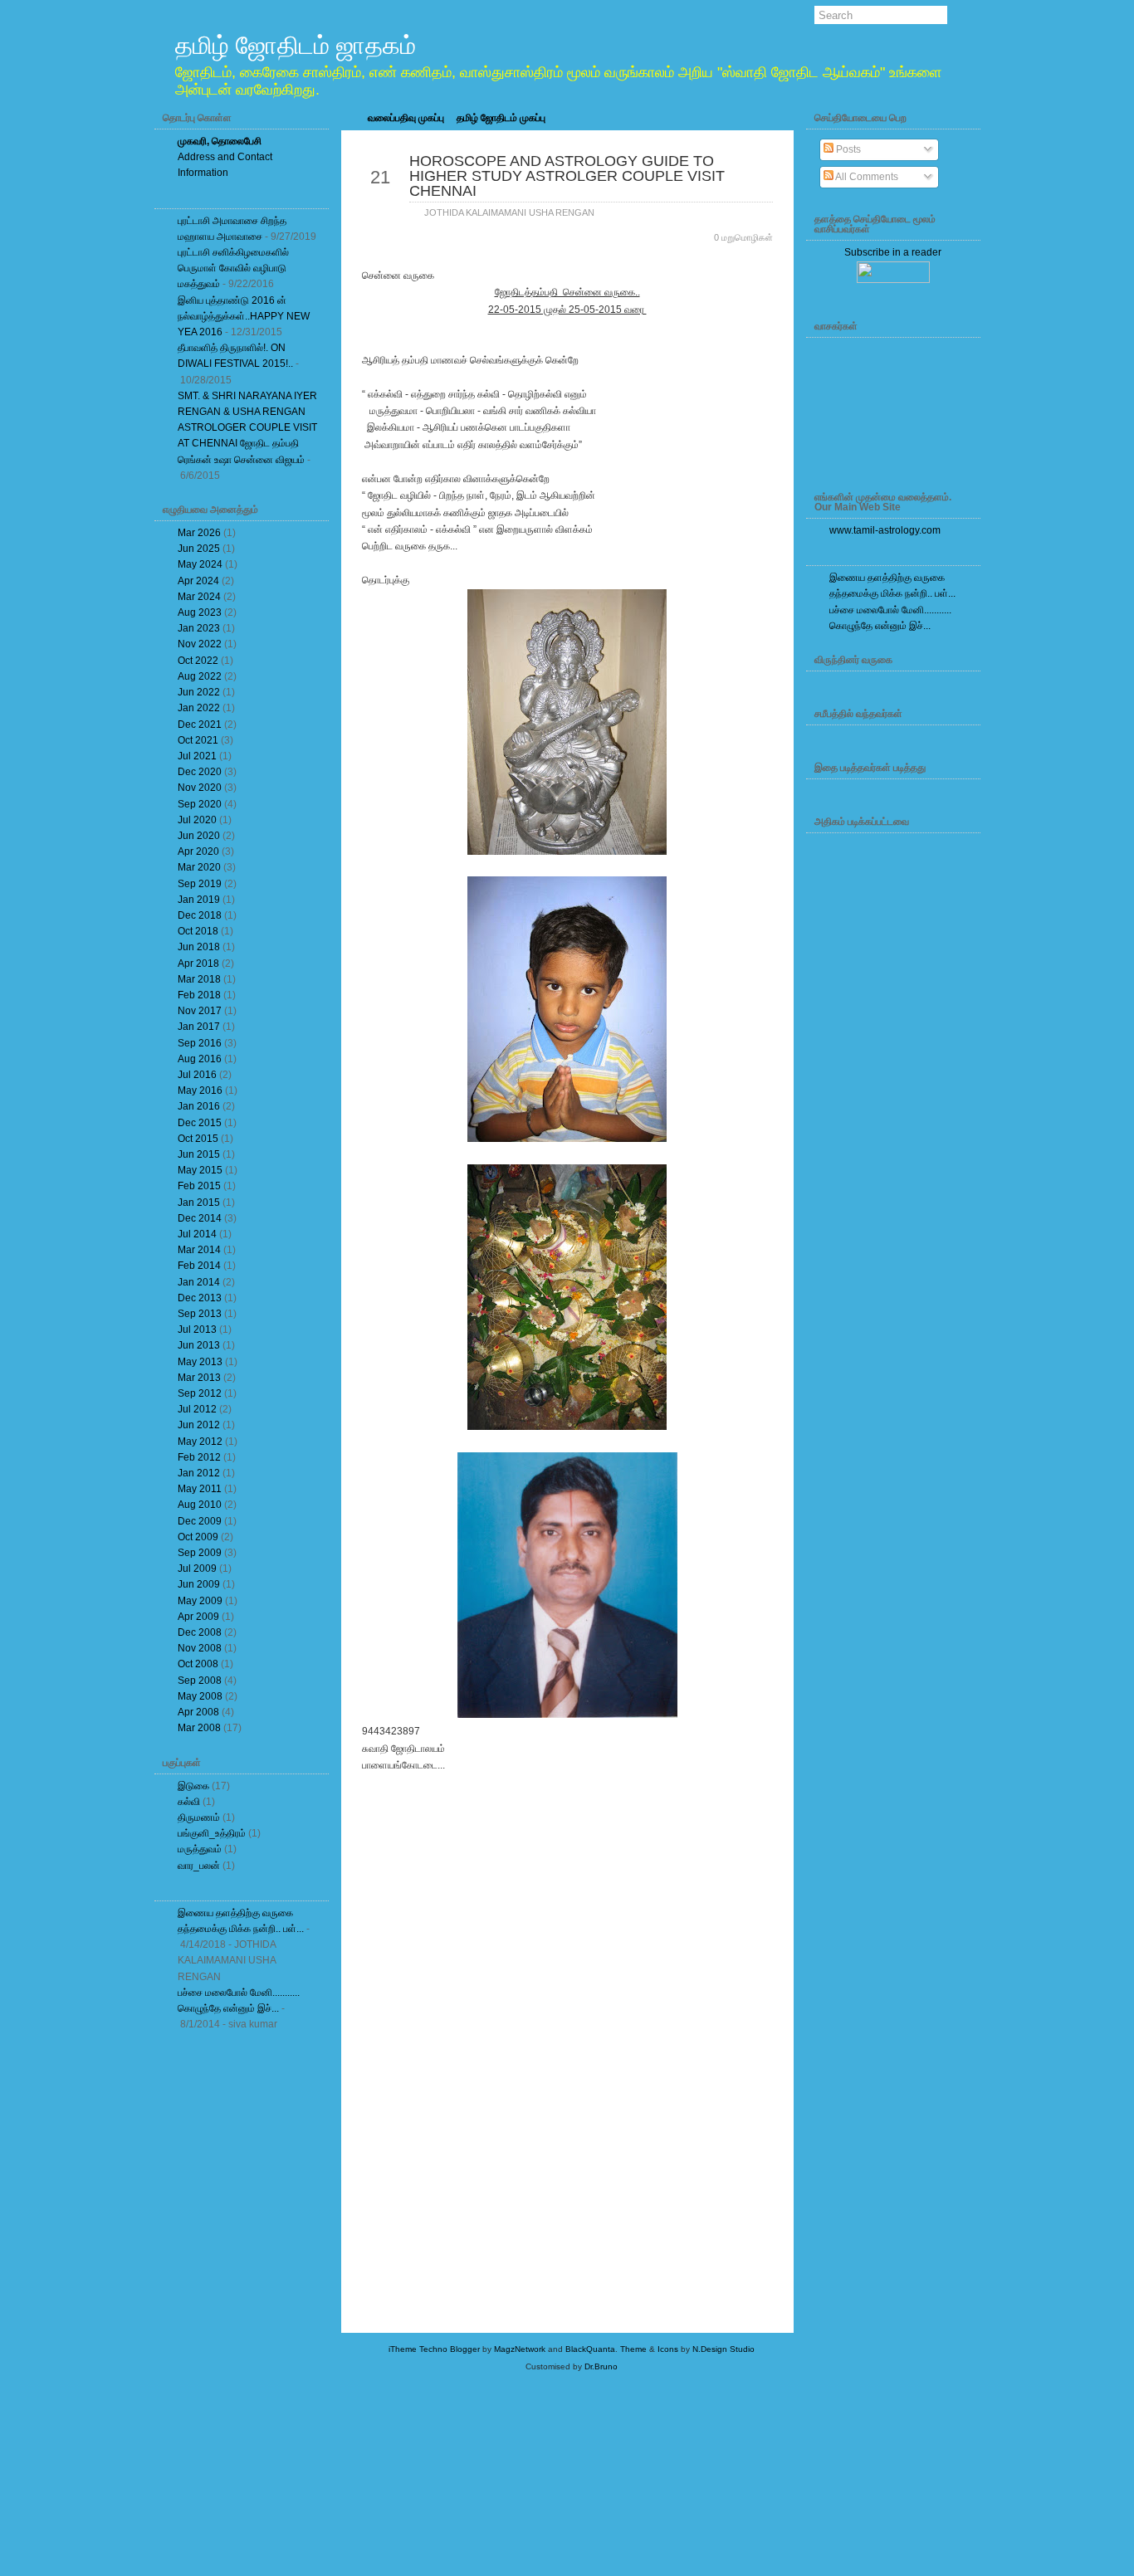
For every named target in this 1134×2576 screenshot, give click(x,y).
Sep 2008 (200, 1681)
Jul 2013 (197, 1329)
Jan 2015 (199, 1203)
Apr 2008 (198, 1712)
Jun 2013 (199, 1345)
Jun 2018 (199, 947)
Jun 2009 (199, 1584)
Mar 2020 (199, 867)
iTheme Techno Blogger (434, 2349)
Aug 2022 (200, 676)
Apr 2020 (198, 851)
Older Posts (730, 1812)
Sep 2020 (200, 804)
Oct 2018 (198, 931)
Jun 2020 (199, 836)
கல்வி (189, 1802)
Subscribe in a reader (893, 252)
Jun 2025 (199, 549)
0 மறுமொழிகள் (743, 237)
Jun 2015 (199, 1154)
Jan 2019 (199, 900)
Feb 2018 (199, 995)
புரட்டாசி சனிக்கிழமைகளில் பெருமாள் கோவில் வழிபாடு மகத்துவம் (233, 268)
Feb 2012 (199, 1457)
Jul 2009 (197, 1569)
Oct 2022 (198, 661)
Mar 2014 (199, 1250)
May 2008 (200, 1696)
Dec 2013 (200, 1298)
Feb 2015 (199, 1186)
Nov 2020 (200, 788)
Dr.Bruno (601, 2366)
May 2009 (200, 1601)
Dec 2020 (200, 772)
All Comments (866, 177)
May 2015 (200, 1170)
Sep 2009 (200, 1553)
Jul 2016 (197, 1075)
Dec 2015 (200, 1123)
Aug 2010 (200, 1505)
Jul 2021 (197, 756)
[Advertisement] (242, 2293)
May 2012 (200, 1442)
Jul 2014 (197, 1234)
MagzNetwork (520, 2349)
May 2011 (200, 1489)
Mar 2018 (199, 979)
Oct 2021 (198, 740)
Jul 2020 (197, 820)
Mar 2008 (199, 1728)
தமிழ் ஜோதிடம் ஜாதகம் (296, 45)
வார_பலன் (199, 1866)
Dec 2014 (200, 1218)
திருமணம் (199, 1817)
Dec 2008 (200, 1632)
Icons (668, 2349)
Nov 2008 (200, 1648)
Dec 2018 (200, 915)
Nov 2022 (200, 644)
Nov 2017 (200, 1011)
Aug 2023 (200, 612)
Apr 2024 (198, 581)
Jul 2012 (197, 1409)
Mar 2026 (199, 533)
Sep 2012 (200, 1393)
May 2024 (200, 564)
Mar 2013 (199, 1378)
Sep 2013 (200, 1314)
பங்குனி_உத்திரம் (212, 1833)
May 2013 (200, 1362)
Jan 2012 (199, 1473)
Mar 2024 (199, 597)
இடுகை (193, 1786)
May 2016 (200, 1090)
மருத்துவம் (200, 1849)
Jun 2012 (199, 1425)
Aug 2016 (200, 1059)
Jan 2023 (199, 628)
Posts (847, 149)
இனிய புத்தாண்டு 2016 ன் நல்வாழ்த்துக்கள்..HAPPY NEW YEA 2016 (244, 316)
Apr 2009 (198, 1617)
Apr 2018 (198, 964)
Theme (633, 2349)
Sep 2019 (200, 884)
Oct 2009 (198, 1537)
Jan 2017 (199, 1027)
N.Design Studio (723, 2349)
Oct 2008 (198, 1664)
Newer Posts (407, 1812)
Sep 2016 (200, 1043)
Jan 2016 (199, 1106)
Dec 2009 (200, 1521)
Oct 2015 (198, 1139)
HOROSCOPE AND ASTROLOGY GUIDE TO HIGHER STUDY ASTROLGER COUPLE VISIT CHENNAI (567, 176)
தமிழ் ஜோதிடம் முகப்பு (501, 118)
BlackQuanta (590, 2349)
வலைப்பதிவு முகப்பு (406, 118)
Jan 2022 (199, 708)
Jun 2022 (199, 692)
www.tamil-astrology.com (885, 530)
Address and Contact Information (225, 157)
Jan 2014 (199, 1282)
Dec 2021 (200, 724)
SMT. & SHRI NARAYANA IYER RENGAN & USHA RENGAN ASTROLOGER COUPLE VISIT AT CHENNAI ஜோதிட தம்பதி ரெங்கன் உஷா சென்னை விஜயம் (247, 428)
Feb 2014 (199, 1266)
